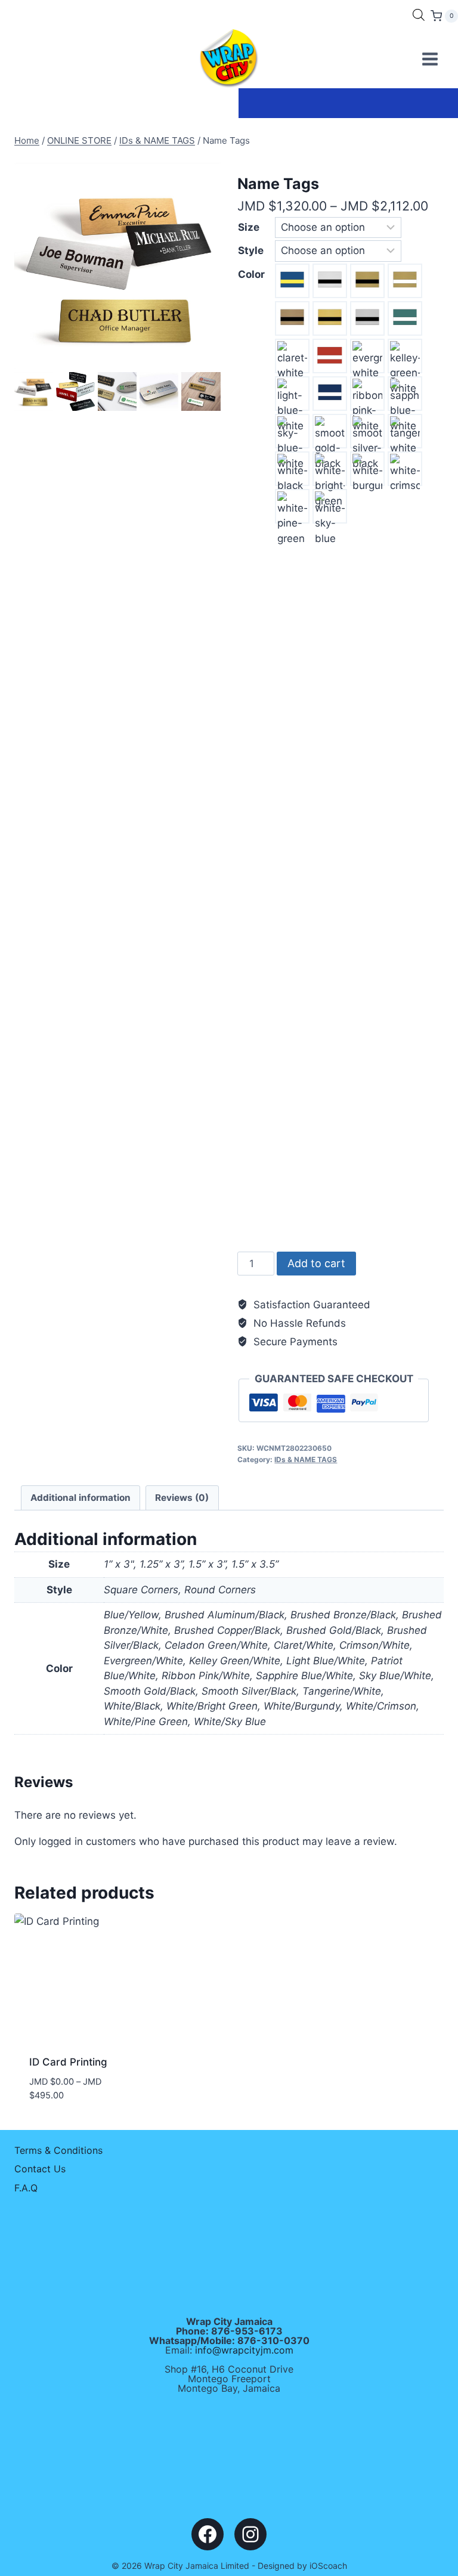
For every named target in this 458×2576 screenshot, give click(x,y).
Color (251, 274)
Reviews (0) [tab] (182, 1498)
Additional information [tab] (81, 1498)
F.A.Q (26, 2188)
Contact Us (40, 2169)
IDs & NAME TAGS (306, 1459)
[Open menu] (430, 59)
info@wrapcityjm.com (244, 2350)
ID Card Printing (68, 2062)
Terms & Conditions (58, 2150)
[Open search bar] (419, 15)
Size (249, 227)
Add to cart (316, 1263)
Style (251, 250)
